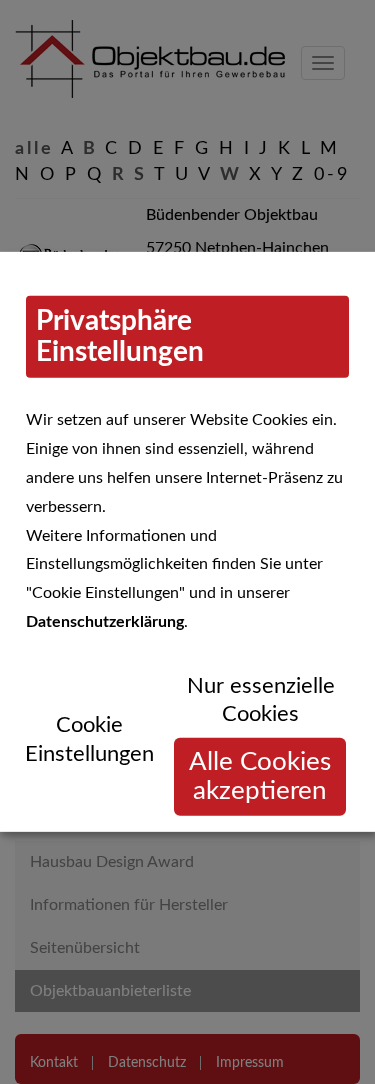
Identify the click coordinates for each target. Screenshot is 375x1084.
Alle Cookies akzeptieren (260, 776)
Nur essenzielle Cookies (261, 700)
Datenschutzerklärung (105, 622)
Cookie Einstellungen (89, 739)
